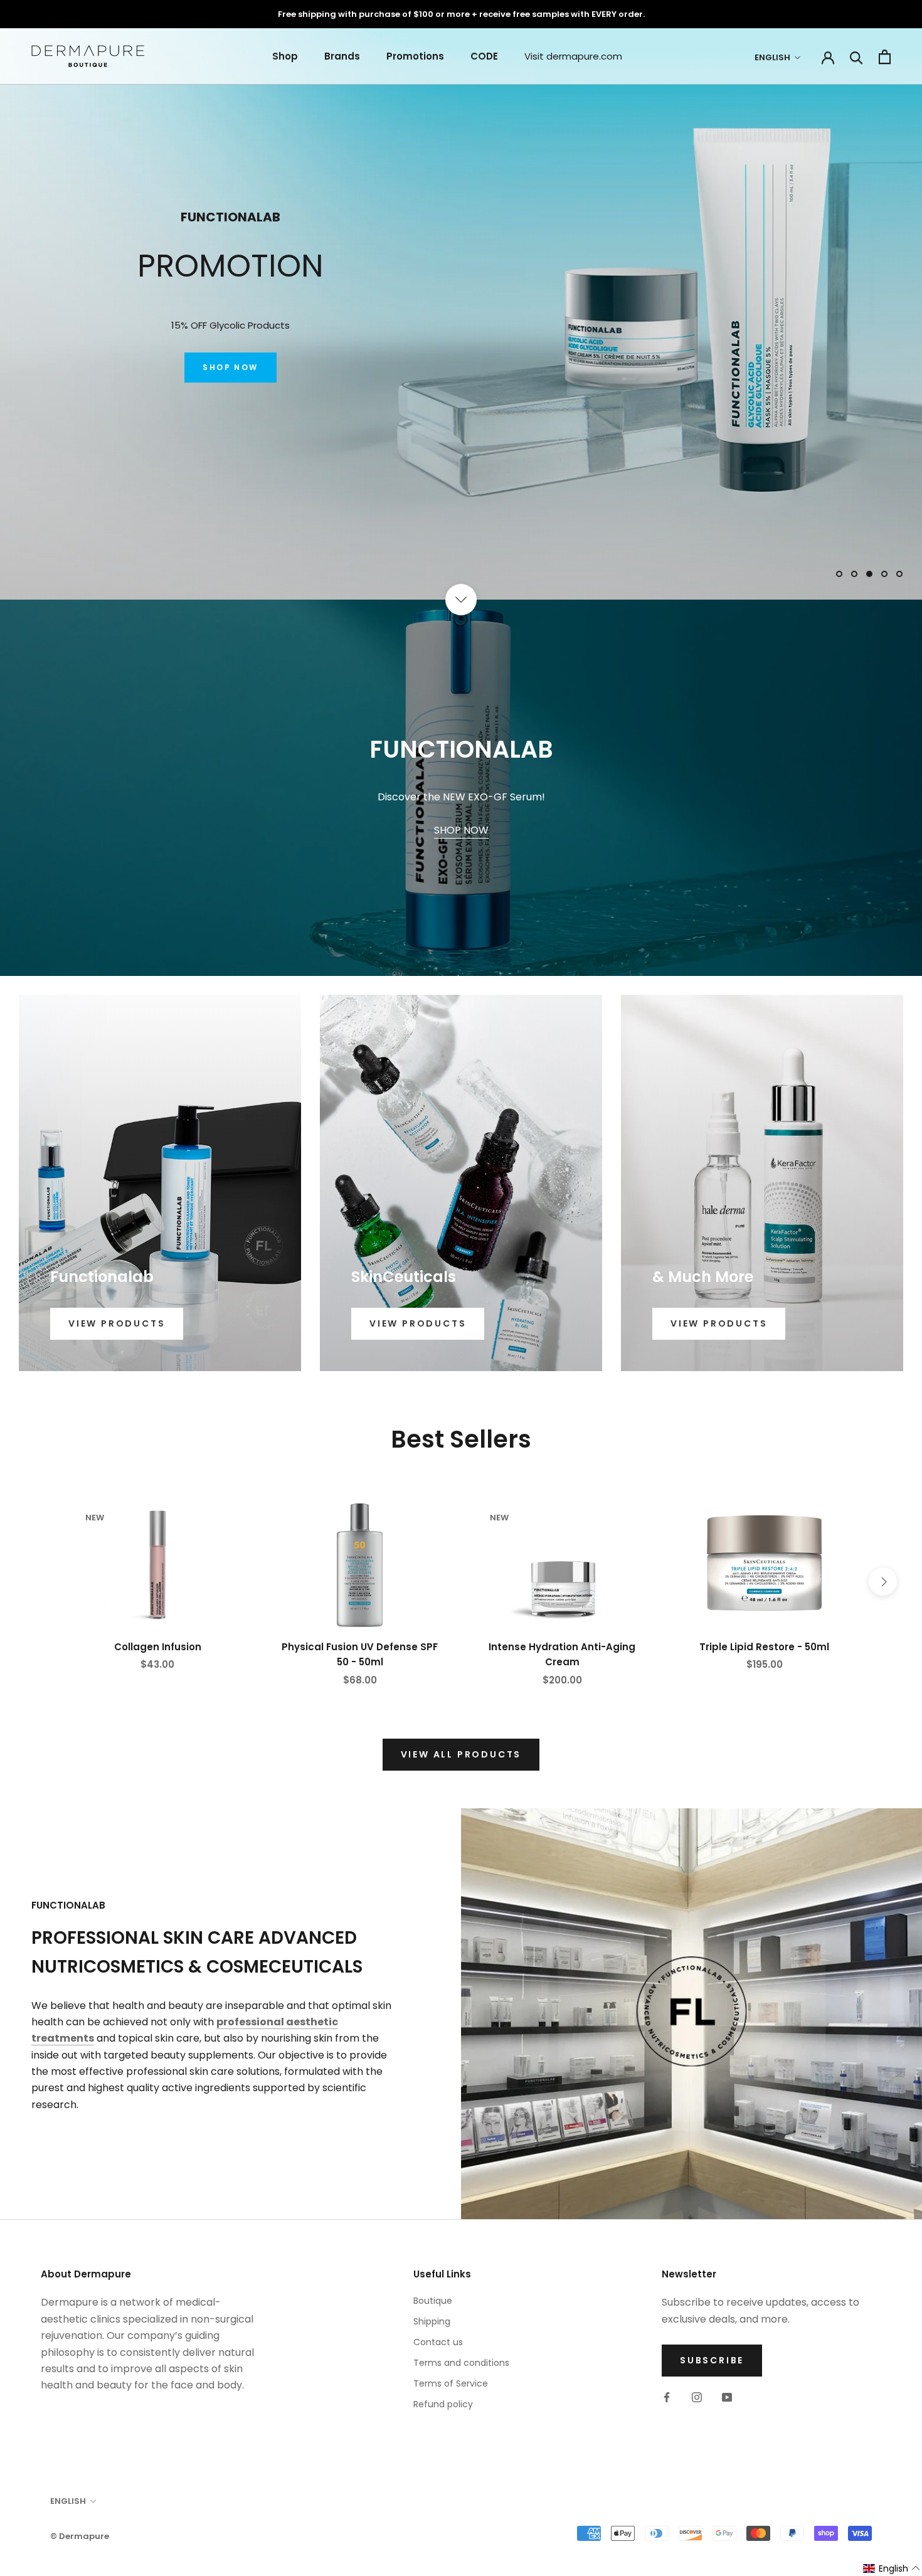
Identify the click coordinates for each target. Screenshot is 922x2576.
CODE (484, 56)
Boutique (433, 2301)
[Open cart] (885, 57)
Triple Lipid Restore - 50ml (764, 1647)
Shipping (432, 2321)
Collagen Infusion (158, 1647)
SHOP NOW (230, 377)
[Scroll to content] (461, 600)
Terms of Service (451, 2383)
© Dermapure (80, 2536)
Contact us (438, 2342)
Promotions (415, 56)
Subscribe (712, 2360)
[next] (883, 1582)
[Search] (856, 57)
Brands (342, 56)
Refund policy (443, 2404)
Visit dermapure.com (573, 56)
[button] (892, 2569)
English (772, 57)
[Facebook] (667, 2397)
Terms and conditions (461, 2363)
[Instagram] (697, 2397)
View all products (461, 1754)
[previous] (39, 1582)
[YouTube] (727, 2397)
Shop (285, 56)
